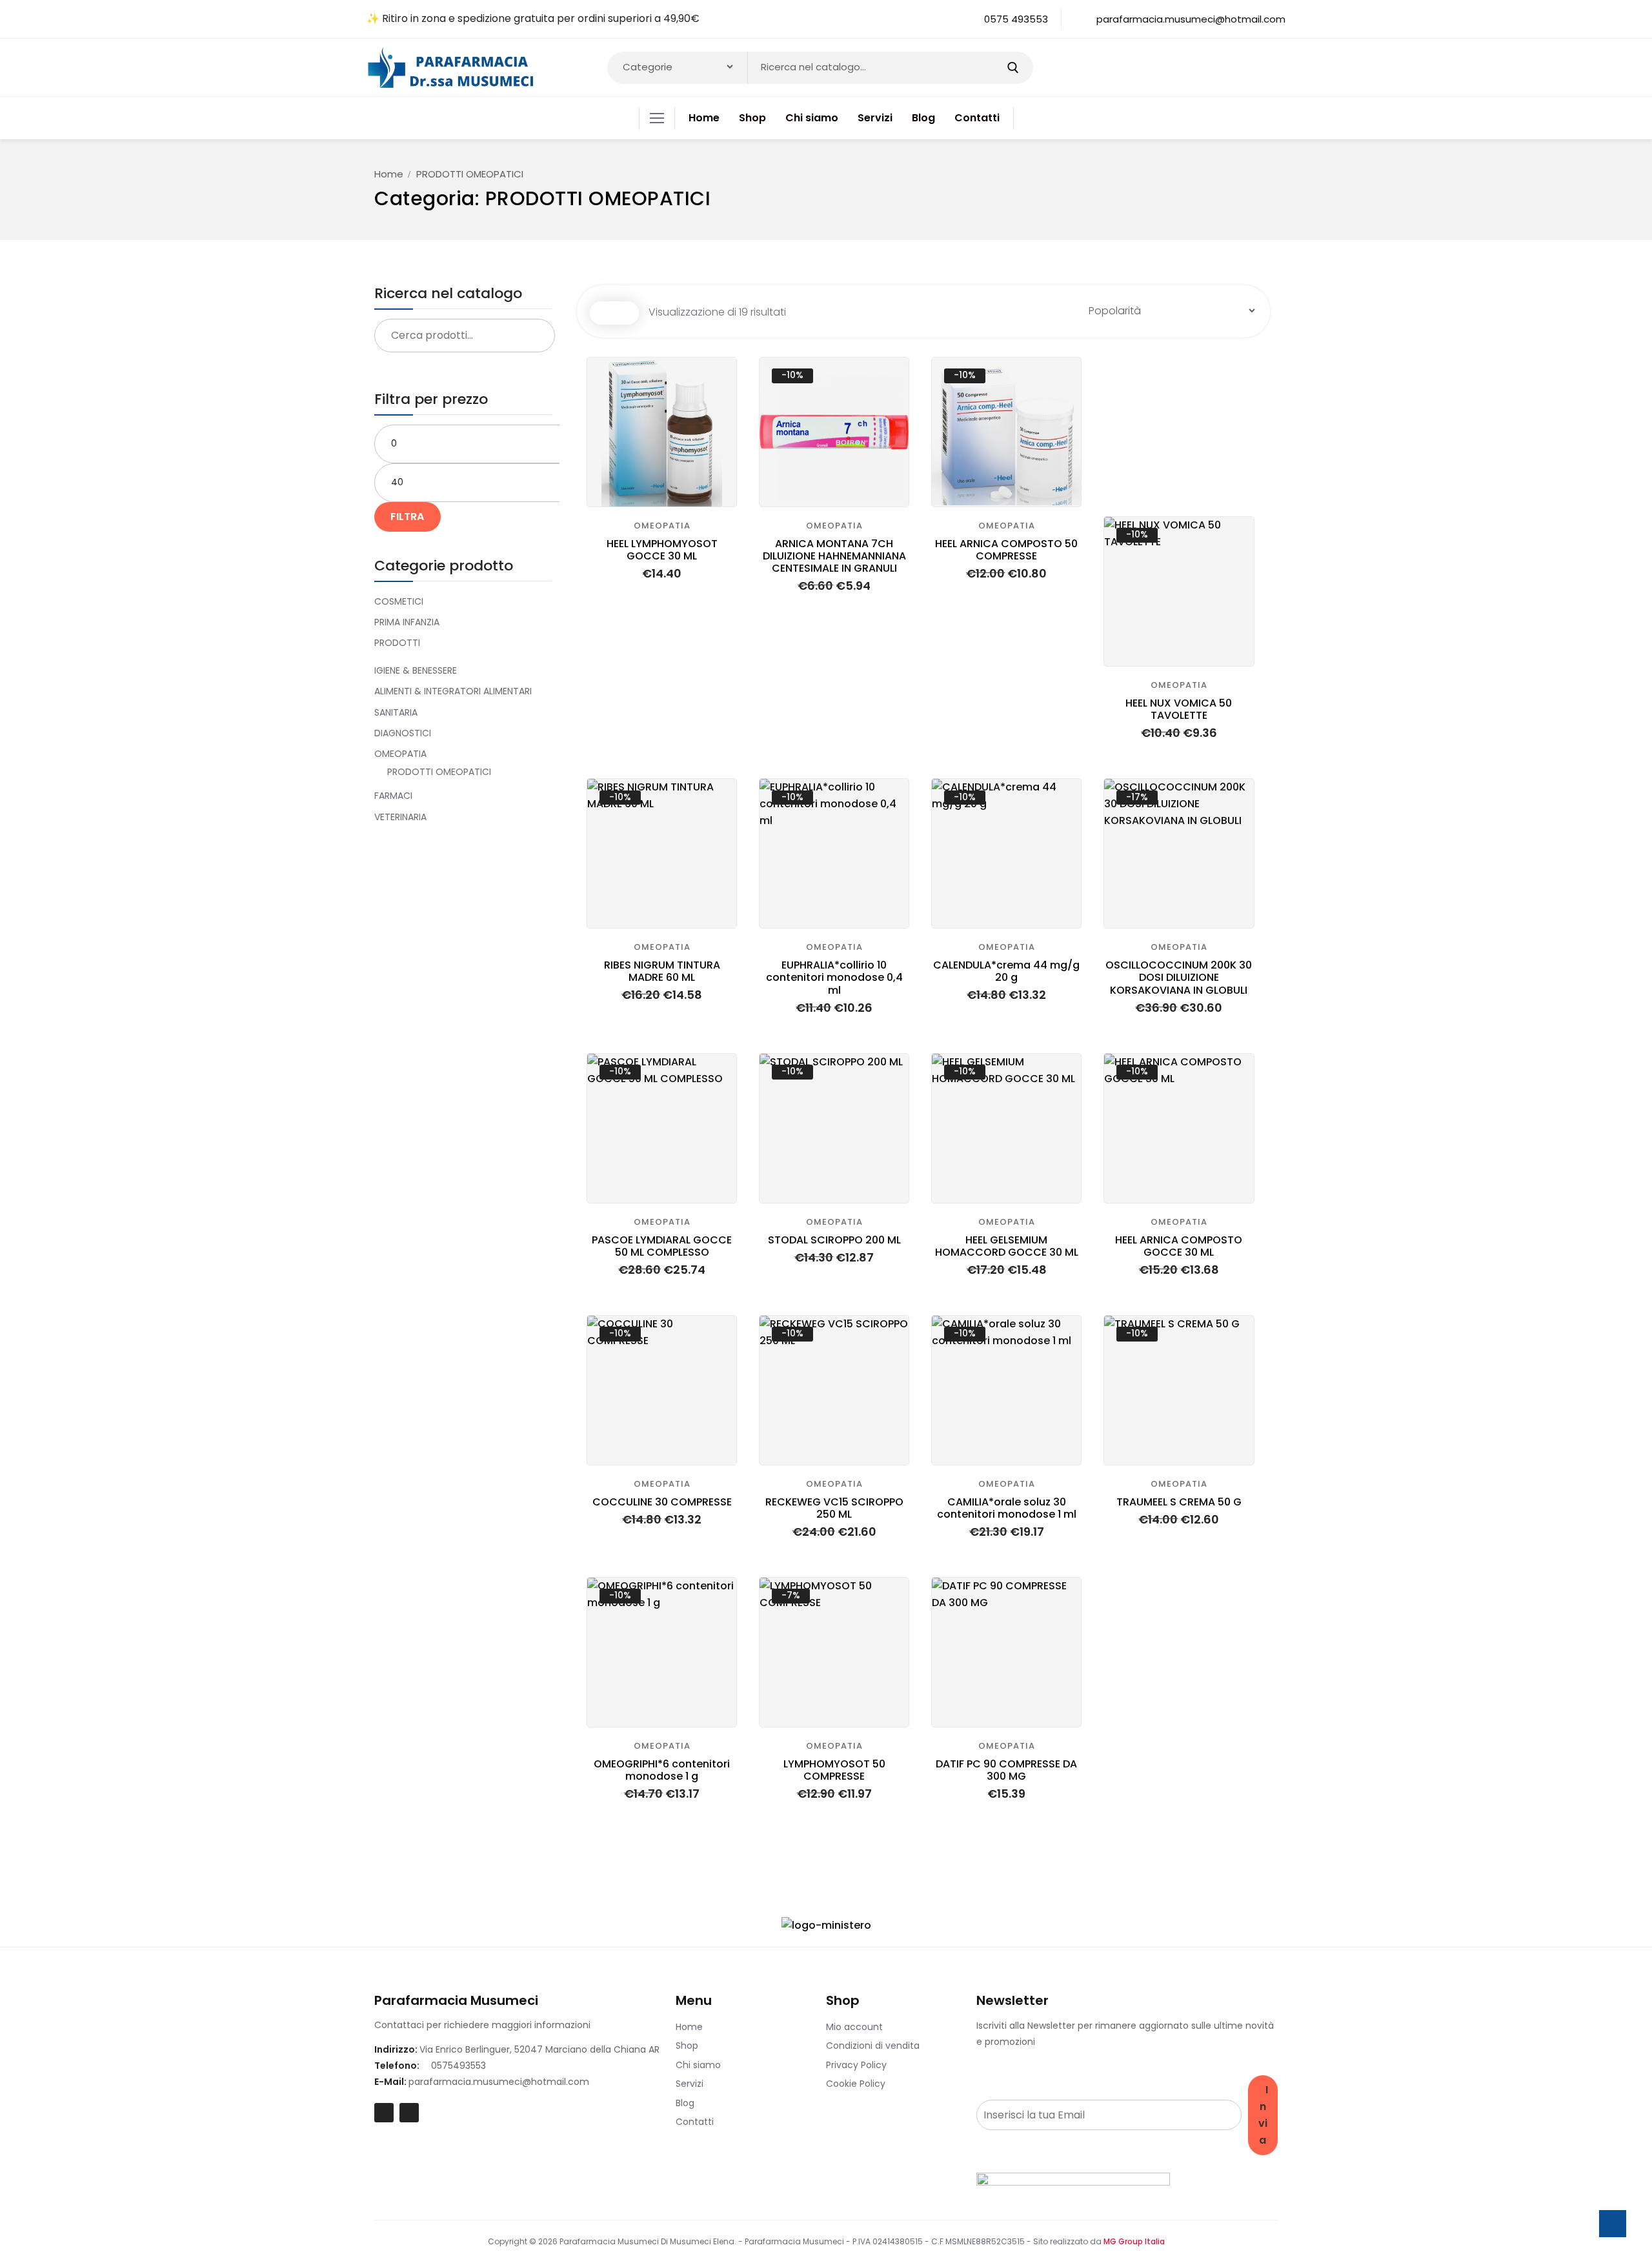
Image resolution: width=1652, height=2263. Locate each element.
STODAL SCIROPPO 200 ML (834, 1240)
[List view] (627, 313)
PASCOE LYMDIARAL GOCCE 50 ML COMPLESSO (662, 1246)
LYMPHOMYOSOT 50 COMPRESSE (834, 1770)
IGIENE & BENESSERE (416, 670)
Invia (1263, 2115)
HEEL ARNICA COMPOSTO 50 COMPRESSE (1006, 550)
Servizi (690, 2084)
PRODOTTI (397, 643)
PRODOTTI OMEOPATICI (439, 772)
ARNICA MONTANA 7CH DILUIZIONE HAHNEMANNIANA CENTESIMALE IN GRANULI (834, 556)
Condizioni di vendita (873, 2046)
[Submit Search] (1013, 68)
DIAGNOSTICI (403, 733)
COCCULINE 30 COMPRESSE (662, 1502)
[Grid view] (602, 313)
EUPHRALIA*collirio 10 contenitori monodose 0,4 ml (834, 978)
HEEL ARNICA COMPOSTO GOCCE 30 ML (1179, 1246)
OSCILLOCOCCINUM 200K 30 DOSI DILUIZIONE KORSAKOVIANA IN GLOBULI (1179, 978)
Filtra (408, 517)
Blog (685, 2103)
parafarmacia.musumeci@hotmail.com (499, 2082)
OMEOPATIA (400, 754)
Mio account (854, 2027)
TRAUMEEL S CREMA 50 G (1179, 1502)
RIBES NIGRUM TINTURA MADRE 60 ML (662, 971)
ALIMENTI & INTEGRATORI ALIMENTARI (453, 691)
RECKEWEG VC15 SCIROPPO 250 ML (834, 1508)
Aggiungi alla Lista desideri (719, 426)
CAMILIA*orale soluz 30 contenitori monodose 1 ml (1007, 1508)
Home (389, 174)
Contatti (695, 2122)
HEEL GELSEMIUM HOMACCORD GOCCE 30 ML (1007, 1246)
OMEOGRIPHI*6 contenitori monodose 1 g (662, 1770)
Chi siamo (698, 2065)
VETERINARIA (400, 817)
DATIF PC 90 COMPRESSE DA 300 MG (1006, 1770)
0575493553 (458, 2066)
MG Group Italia (1134, 2241)
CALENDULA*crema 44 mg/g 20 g (1006, 971)
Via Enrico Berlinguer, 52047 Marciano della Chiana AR (539, 2049)
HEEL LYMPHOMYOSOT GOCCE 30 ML (662, 550)
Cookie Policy (856, 2084)
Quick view (719, 400)
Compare (719, 375)
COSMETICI (399, 601)
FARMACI (393, 796)
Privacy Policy (856, 2065)
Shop (687, 2046)
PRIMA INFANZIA (407, 622)
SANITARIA (396, 712)
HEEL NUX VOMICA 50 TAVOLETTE (1179, 709)
